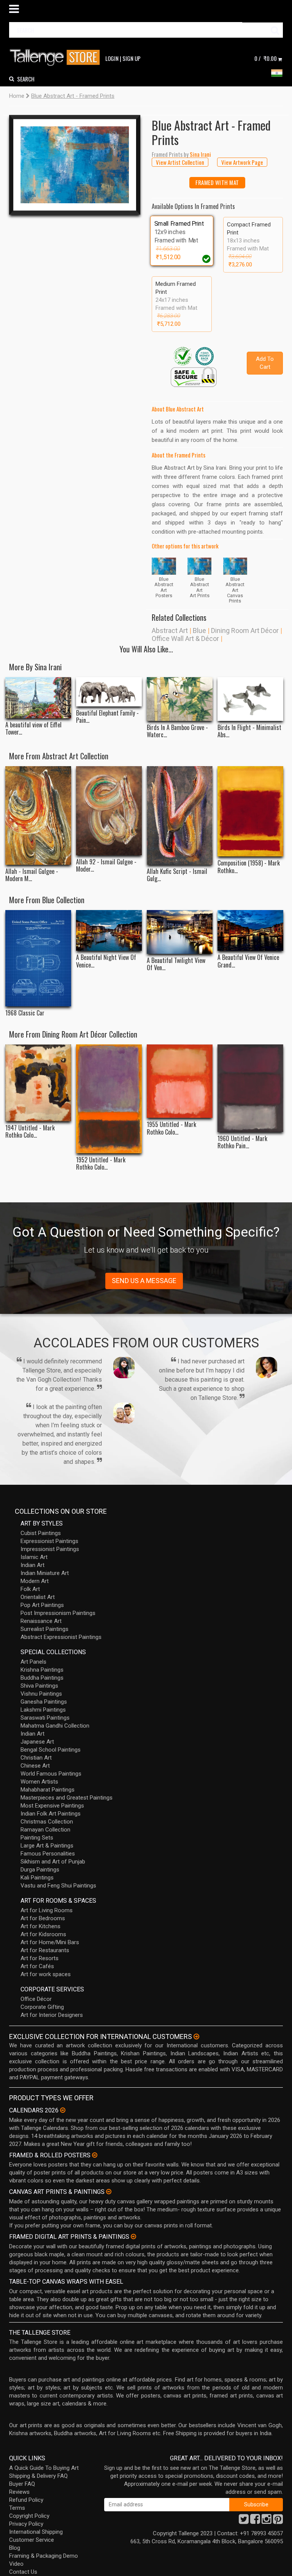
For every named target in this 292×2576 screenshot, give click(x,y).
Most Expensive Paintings (52, 1806)
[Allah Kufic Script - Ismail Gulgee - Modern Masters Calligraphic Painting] (180, 815)
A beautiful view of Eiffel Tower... (33, 728)
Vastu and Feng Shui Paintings (58, 1886)
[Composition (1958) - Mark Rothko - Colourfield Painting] (250, 811)
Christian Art (36, 1758)
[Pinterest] (278, 2521)
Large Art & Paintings (47, 1846)
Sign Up (132, 58)
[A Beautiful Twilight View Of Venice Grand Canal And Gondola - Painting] (180, 932)
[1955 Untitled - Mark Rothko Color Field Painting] (180, 1081)
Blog (15, 2548)
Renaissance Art (41, 1621)
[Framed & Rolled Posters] (95, 2155)
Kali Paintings (37, 1878)
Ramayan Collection (45, 1830)
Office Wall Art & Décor (185, 638)
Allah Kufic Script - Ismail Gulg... (177, 875)
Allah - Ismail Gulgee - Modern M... (32, 875)
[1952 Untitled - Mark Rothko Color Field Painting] (109, 1099)
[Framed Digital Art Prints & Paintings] (133, 2236)
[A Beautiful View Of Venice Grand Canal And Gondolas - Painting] (250, 931)
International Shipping (36, 2532)
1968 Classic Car (25, 1013)
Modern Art (35, 1581)
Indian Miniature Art (45, 1573)
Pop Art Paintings (42, 1605)
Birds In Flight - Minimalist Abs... (249, 731)
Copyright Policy (29, 2516)
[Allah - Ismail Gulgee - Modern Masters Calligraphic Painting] (38, 815)
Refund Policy (26, 2500)
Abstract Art (170, 630)
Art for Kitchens (40, 1926)
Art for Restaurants (45, 1950)
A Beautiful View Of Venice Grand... (248, 961)
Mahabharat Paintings (48, 1790)
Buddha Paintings (42, 1678)
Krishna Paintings (42, 1670)
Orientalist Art (38, 1597)
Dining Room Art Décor (245, 630)
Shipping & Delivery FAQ (38, 2476)
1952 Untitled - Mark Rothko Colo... (101, 1164)
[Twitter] (244, 2521)
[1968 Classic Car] (38, 958)
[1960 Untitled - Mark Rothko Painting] (250, 1088)
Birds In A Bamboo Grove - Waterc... (177, 731)
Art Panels (33, 1662)
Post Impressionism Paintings (58, 1613)
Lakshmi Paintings (43, 1710)
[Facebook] (255, 2521)
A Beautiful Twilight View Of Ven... (176, 964)
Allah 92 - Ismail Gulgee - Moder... (106, 866)
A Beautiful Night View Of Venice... (106, 961)
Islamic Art (34, 1557)
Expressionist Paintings (49, 1541)
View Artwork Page (242, 162)
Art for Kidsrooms (43, 1934)
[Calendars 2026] (63, 2110)
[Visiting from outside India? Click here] (196, 2037)
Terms (17, 2508)
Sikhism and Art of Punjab (53, 1862)
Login (112, 58)
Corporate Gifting (42, 2007)
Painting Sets (37, 1838)
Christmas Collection (47, 1822)
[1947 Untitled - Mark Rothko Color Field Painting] (38, 1083)
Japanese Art (37, 1742)
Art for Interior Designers (52, 2015)
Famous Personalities (48, 1854)
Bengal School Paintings (51, 1750)
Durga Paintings (40, 1870)
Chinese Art (35, 1766)
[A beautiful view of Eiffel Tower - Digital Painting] (38, 698)
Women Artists (39, 1782)
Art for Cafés (37, 1966)
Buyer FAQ (22, 2484)
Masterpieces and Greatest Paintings (67, 1798)
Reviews (19, 2492)
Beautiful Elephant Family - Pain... (107, 717)
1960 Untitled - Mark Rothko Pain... (242, 1142)
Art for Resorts (40, 1958)
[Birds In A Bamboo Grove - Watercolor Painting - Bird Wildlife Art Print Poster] (180, 699)
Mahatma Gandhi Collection (55, 1726)
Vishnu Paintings (41, 1694)
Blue (199, 630)
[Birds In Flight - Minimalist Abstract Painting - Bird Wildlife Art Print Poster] (250, 699)
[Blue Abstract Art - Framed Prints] (75, 165)
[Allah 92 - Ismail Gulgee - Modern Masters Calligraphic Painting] (109, 811)
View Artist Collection (180, 162)
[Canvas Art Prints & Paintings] (109, 2192)
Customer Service (32, 2540)
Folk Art (30, 1589)
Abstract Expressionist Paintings (61, 1637)
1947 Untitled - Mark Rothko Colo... (30, 1132)
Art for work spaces (46, 1974)
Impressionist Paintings (50, 1549)
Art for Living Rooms (47, 1910)
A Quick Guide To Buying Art (44, 2468)
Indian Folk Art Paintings (51, 1814)
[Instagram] (267, 2521)
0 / (266, 58)
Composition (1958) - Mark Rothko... (249, 867)
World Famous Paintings (51, 1774)
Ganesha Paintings (44, 1702)
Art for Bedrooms (43, 1918)
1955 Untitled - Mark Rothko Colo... (171, 1128)
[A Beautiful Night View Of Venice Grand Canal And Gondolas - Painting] (109, 931)
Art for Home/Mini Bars (50, 1942)
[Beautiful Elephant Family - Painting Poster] (109, 692)
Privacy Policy (26, 2524)
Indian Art (33, 1565)
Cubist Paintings (41, 1533)
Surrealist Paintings (44, 1629)
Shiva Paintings (39, 1686)
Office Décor (36, 1999)
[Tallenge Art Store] (57, 58)
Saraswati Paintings (45, 1718)
